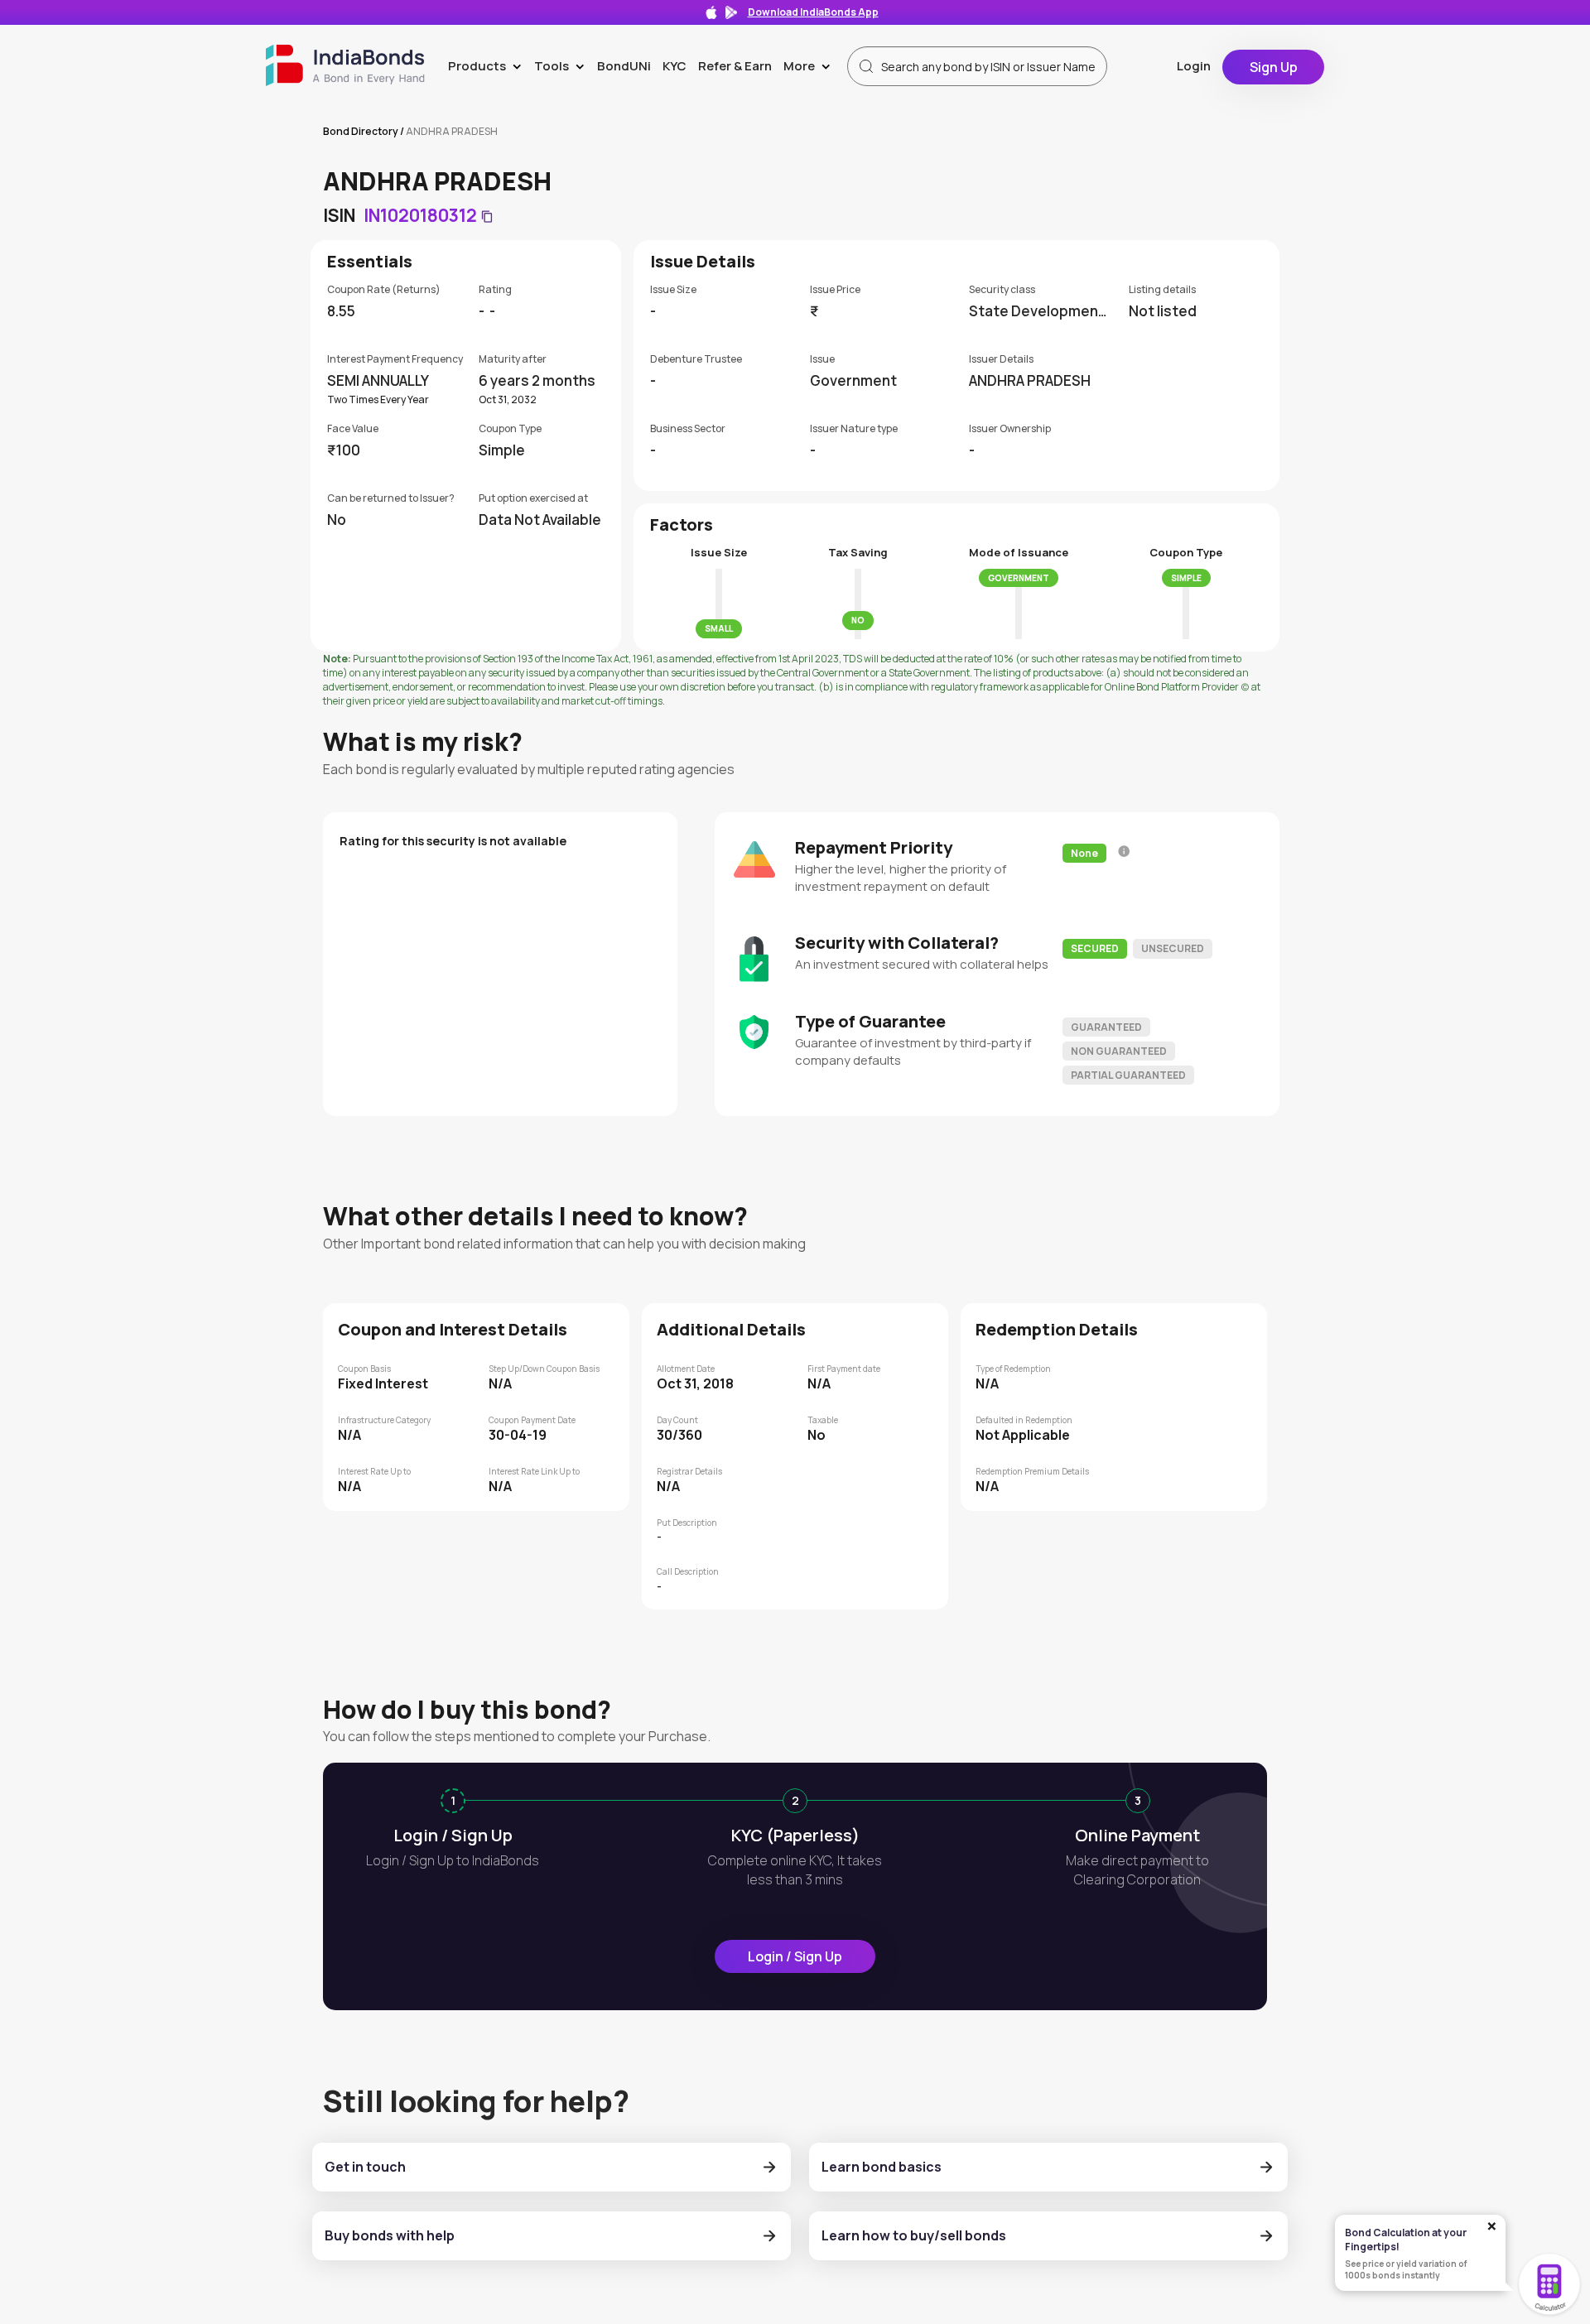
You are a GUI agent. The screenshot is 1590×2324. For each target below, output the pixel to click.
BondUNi (624, 66)
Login (1194, 66)
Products (488, 66)
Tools (563, 66)
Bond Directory (361, 131)
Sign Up (1274, 67)
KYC (675, 66)
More (810, 66)
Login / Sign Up (795, 1956)
